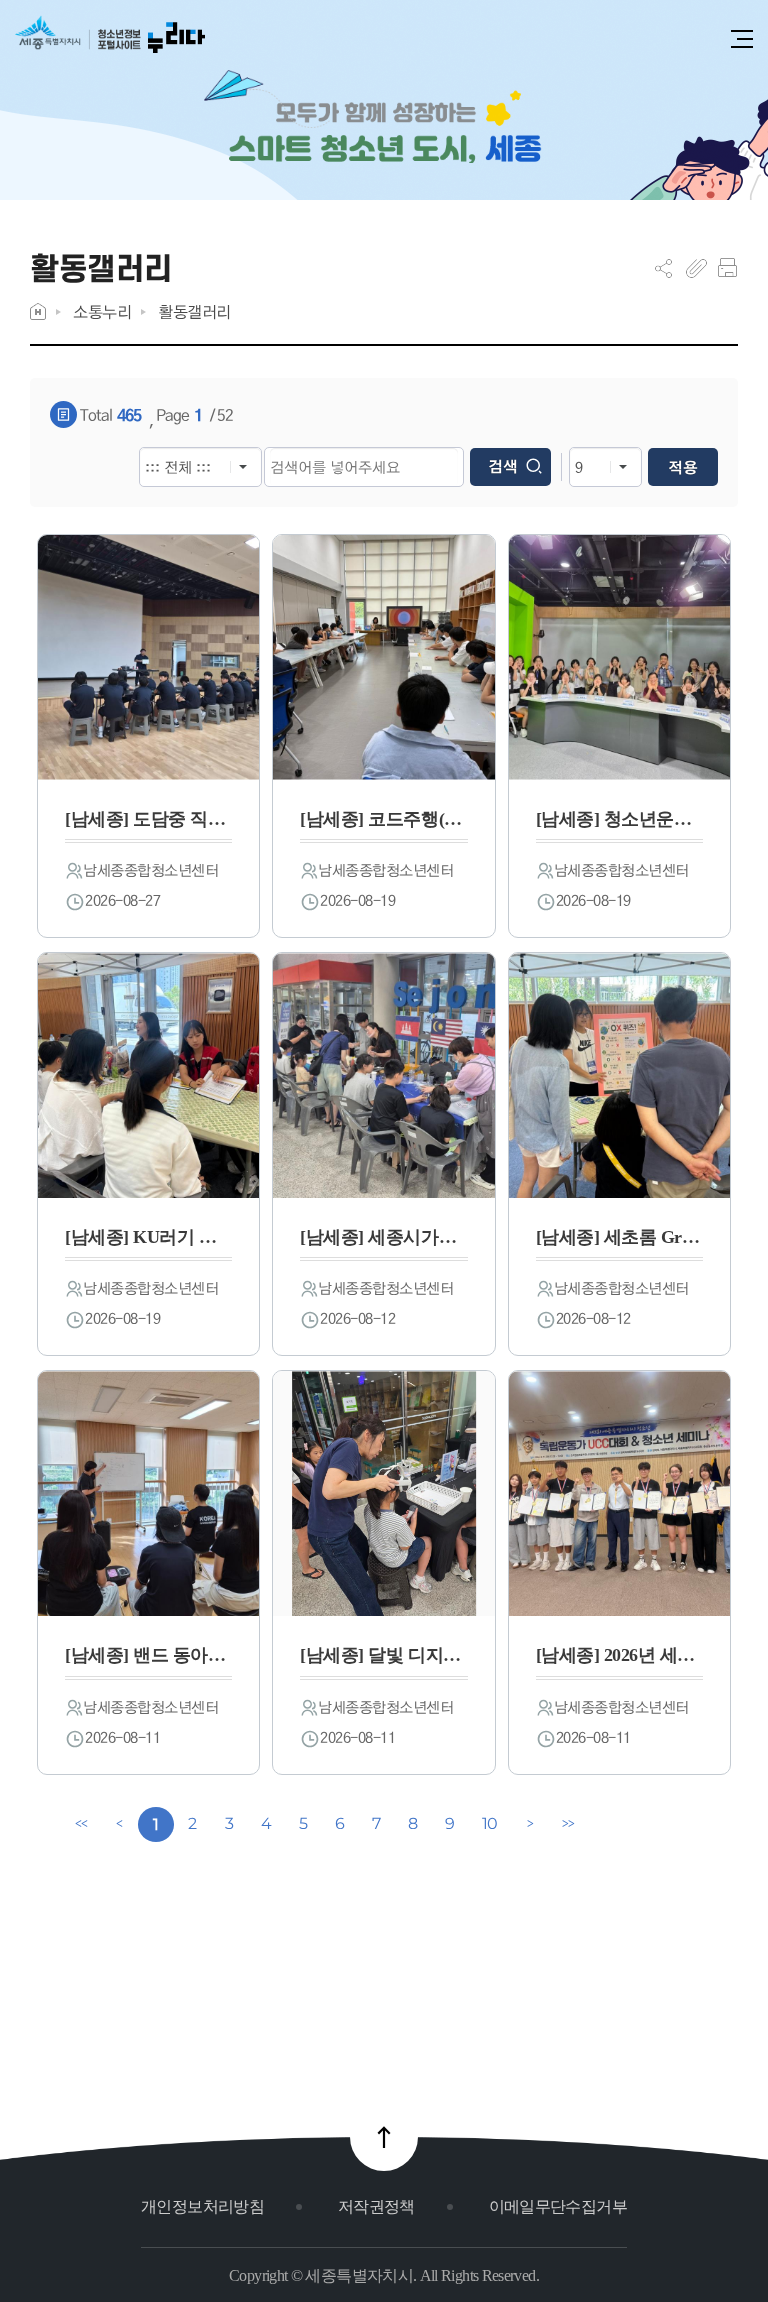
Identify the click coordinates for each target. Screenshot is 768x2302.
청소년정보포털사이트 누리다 (110, 41)
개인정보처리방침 (202, 2206)
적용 (683, 467)
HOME (38, 311)
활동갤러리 (194, 311)
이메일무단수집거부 (558, 2206)
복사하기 (696, 268)
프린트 (727, 268)
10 (490, 1823)
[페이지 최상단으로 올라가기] (384, 2137)
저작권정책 (376, 2206)
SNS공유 (663, 268)
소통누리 (102, 311)
